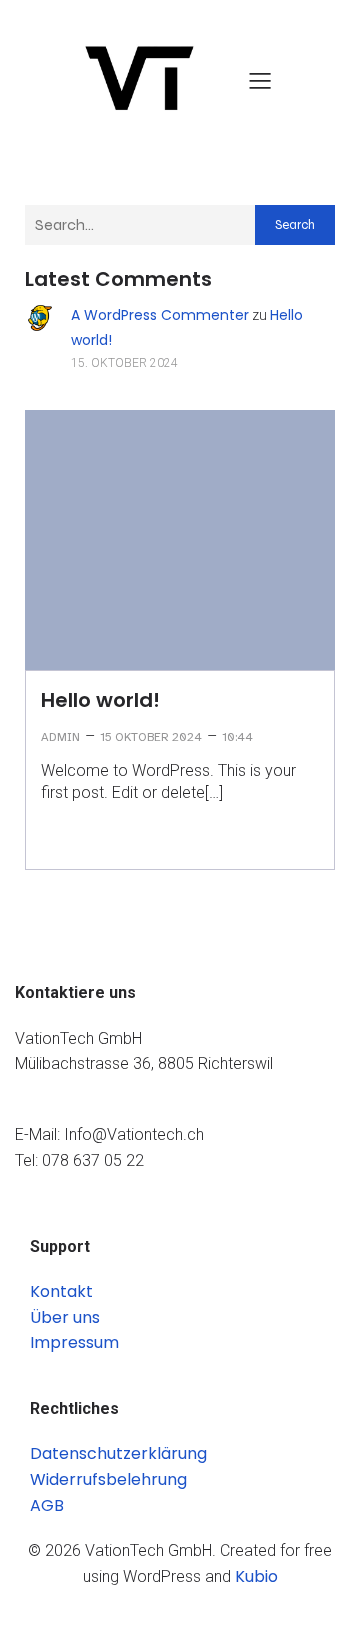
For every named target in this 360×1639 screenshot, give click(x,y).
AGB (47, 1505)
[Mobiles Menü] (260, 80)
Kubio (256, 1576)
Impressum (74, 1342)
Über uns (65, 1317)
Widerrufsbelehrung (108, 1479)
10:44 (237, 737)
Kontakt (61, 1291)
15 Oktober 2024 (151, 737)
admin (60, 737)
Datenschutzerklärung (118, 1453)
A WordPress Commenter (160, 315)
